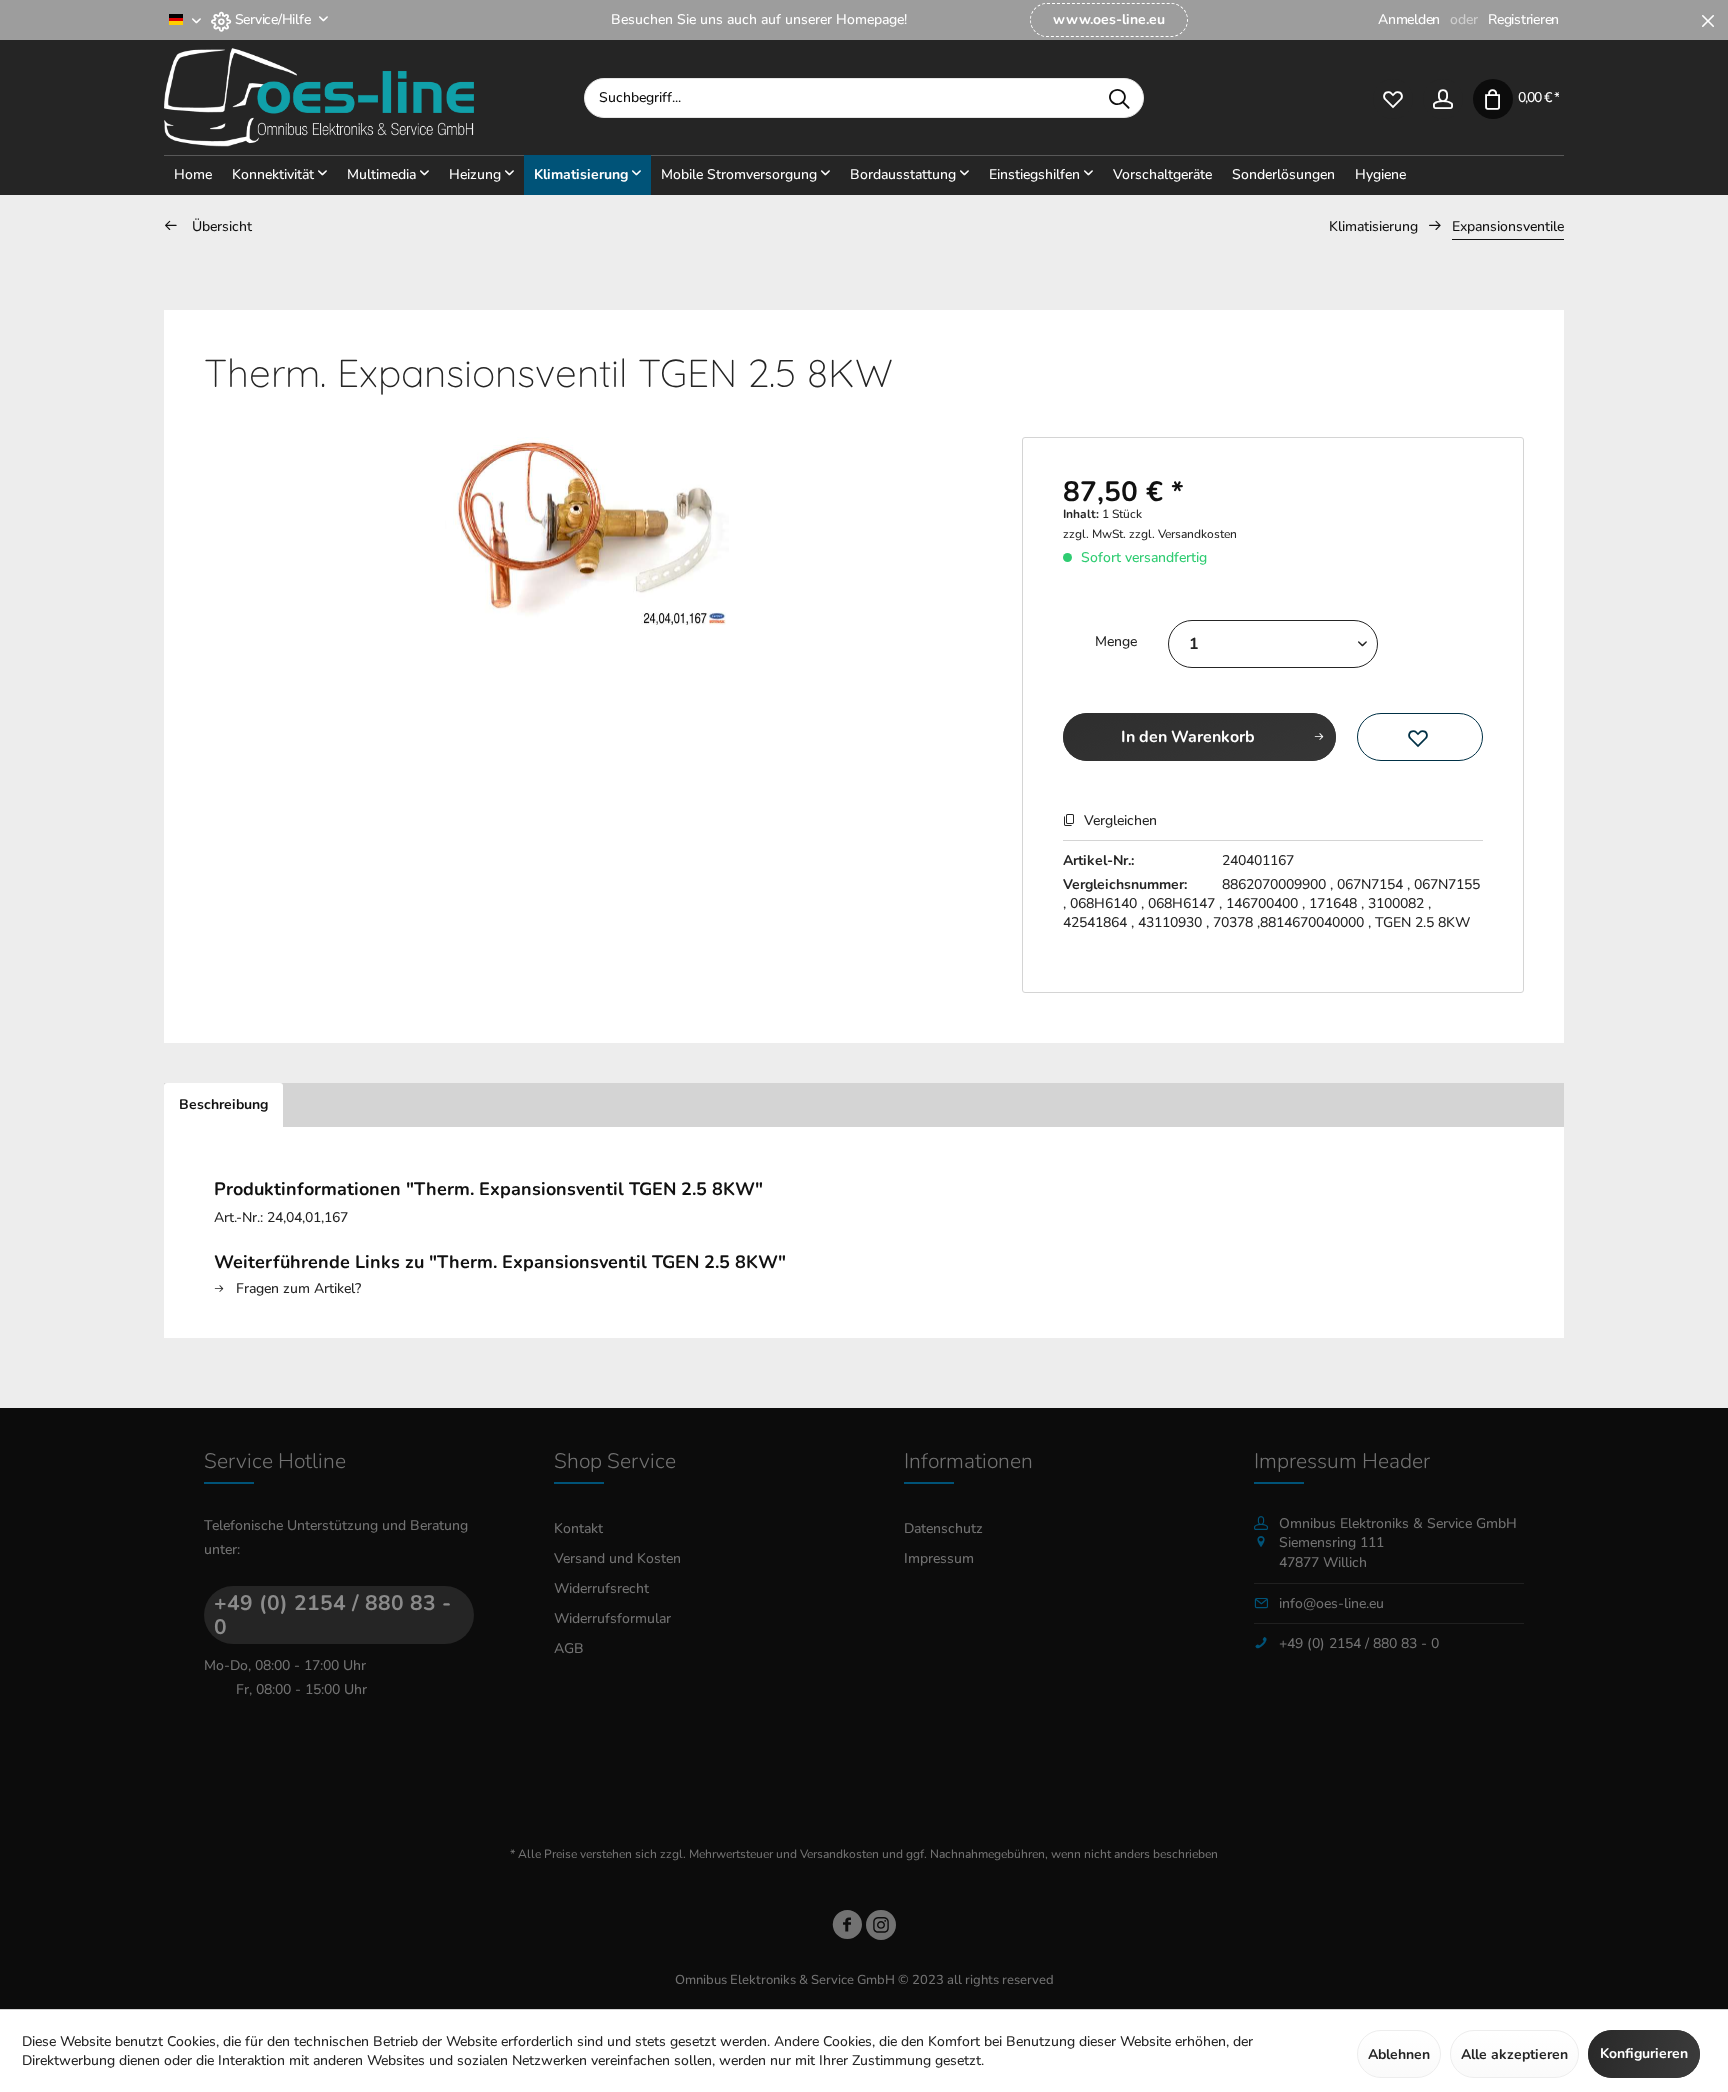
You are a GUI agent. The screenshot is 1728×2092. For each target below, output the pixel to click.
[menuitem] (1109, 20)
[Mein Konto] (1443, 97)
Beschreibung (223, 1104)
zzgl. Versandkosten (1183, 534)
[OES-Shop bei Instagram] (881, 1928)
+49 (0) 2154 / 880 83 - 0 (332, 1615)
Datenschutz (943, 1528)
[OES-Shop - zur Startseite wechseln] (374, 98)
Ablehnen (1399, 2054)
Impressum (939, 1558)
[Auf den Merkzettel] (1420, 737)
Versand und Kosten (617, 1558)
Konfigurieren (1644, 2053)
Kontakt (578, 1528)
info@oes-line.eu (1331, 1603)
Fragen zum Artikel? (296, 1288)
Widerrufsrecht (601, 1588)
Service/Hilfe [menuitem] (272, 19)
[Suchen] (1119, 98)
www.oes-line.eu (1109, 19)
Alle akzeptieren (1514, 2054)
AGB (569, 1648)
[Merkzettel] (1393, 97)
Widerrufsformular (612, 1618)
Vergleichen (1118, 820)
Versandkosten (839, 1854)
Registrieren (1523, 19)
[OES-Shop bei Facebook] (847, 1928)
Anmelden (1409, 19)
